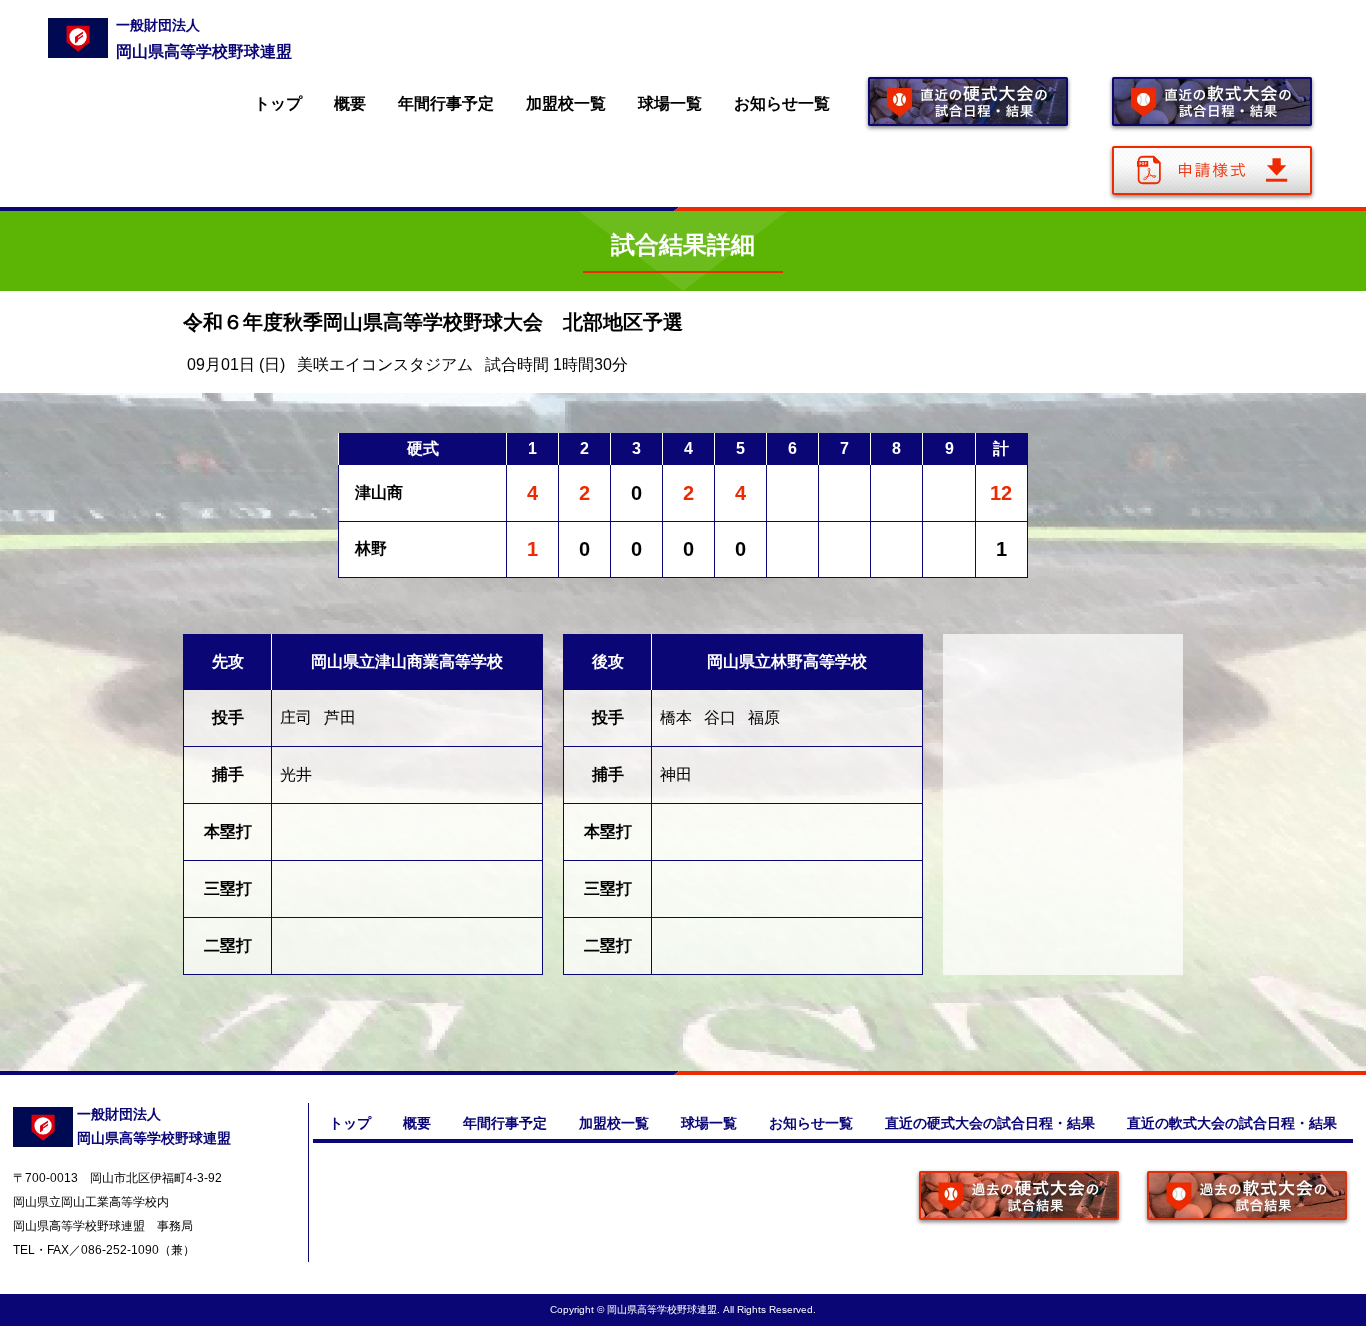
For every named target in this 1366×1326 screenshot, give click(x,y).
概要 (350, 103)
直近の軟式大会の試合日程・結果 (1232, 1123)
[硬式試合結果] (1019, 1197)
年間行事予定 (446, 103)
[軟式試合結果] (1247, 1197)
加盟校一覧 (566, 103)
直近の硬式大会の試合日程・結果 (990, 1123)
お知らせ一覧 (782, 103)
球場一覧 (670, 103)
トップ (278, 103)
